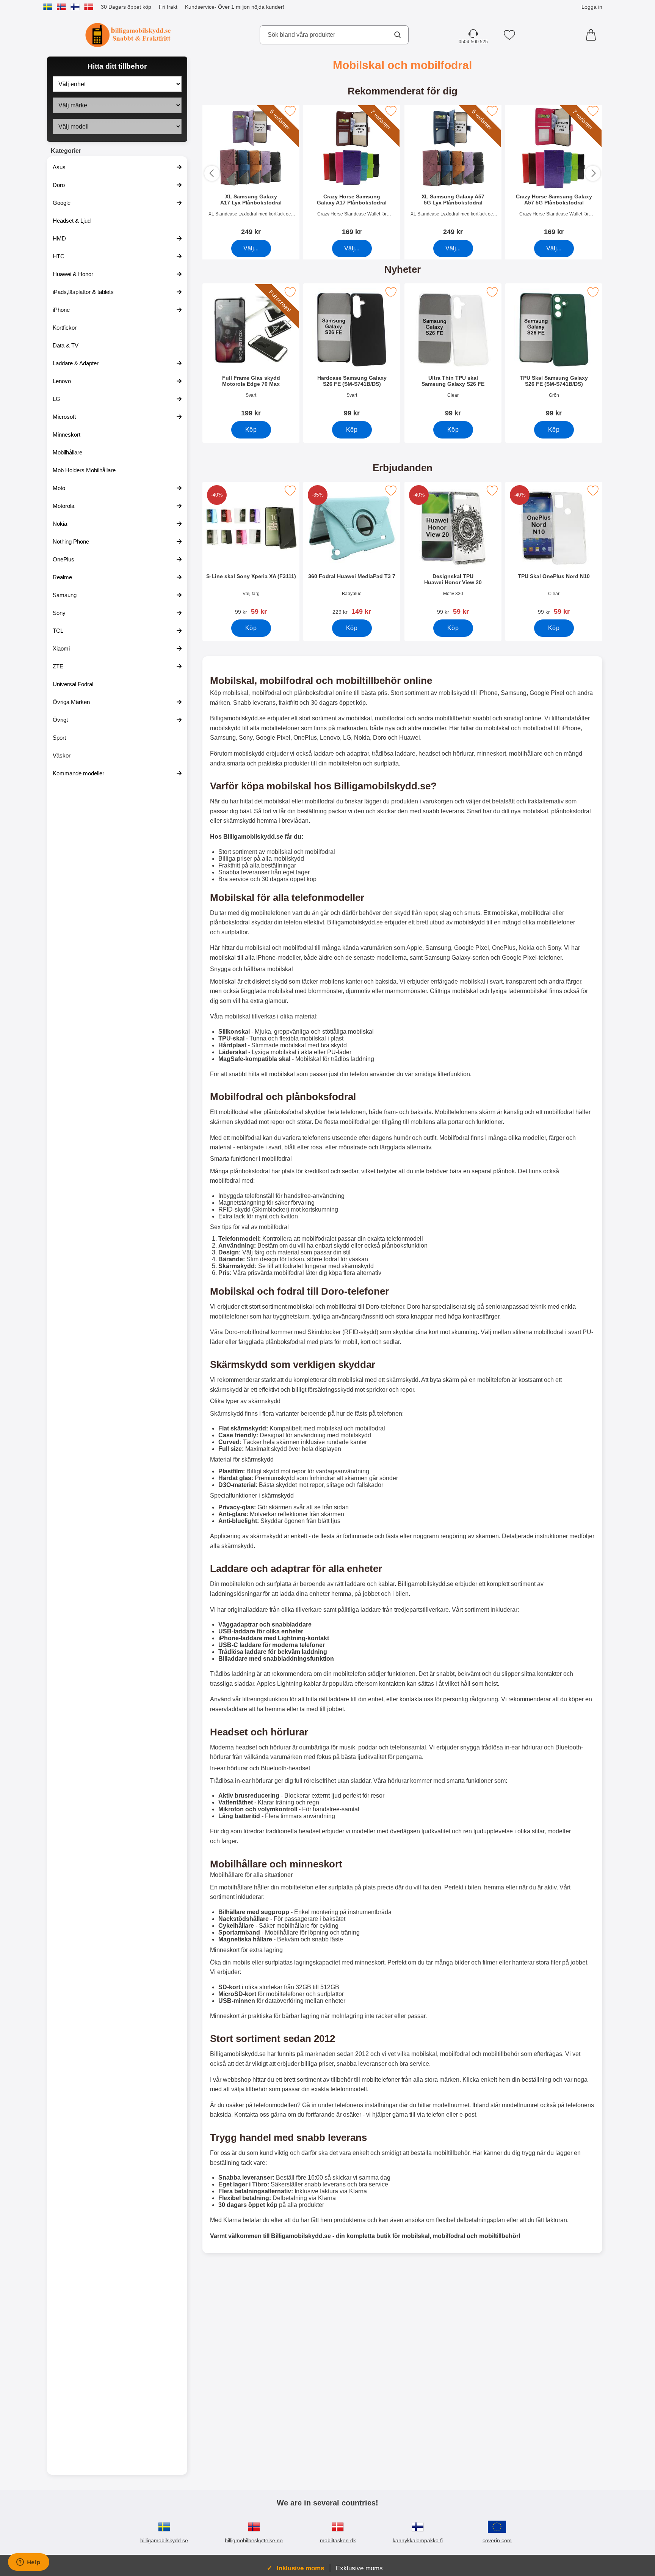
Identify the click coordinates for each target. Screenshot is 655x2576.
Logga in (592, 7)
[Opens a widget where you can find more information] (28, 2563)
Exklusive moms (359, 2568)
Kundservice (200, 7)
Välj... (251, 248)
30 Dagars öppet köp (126, 7)
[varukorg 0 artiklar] (593, 35)
